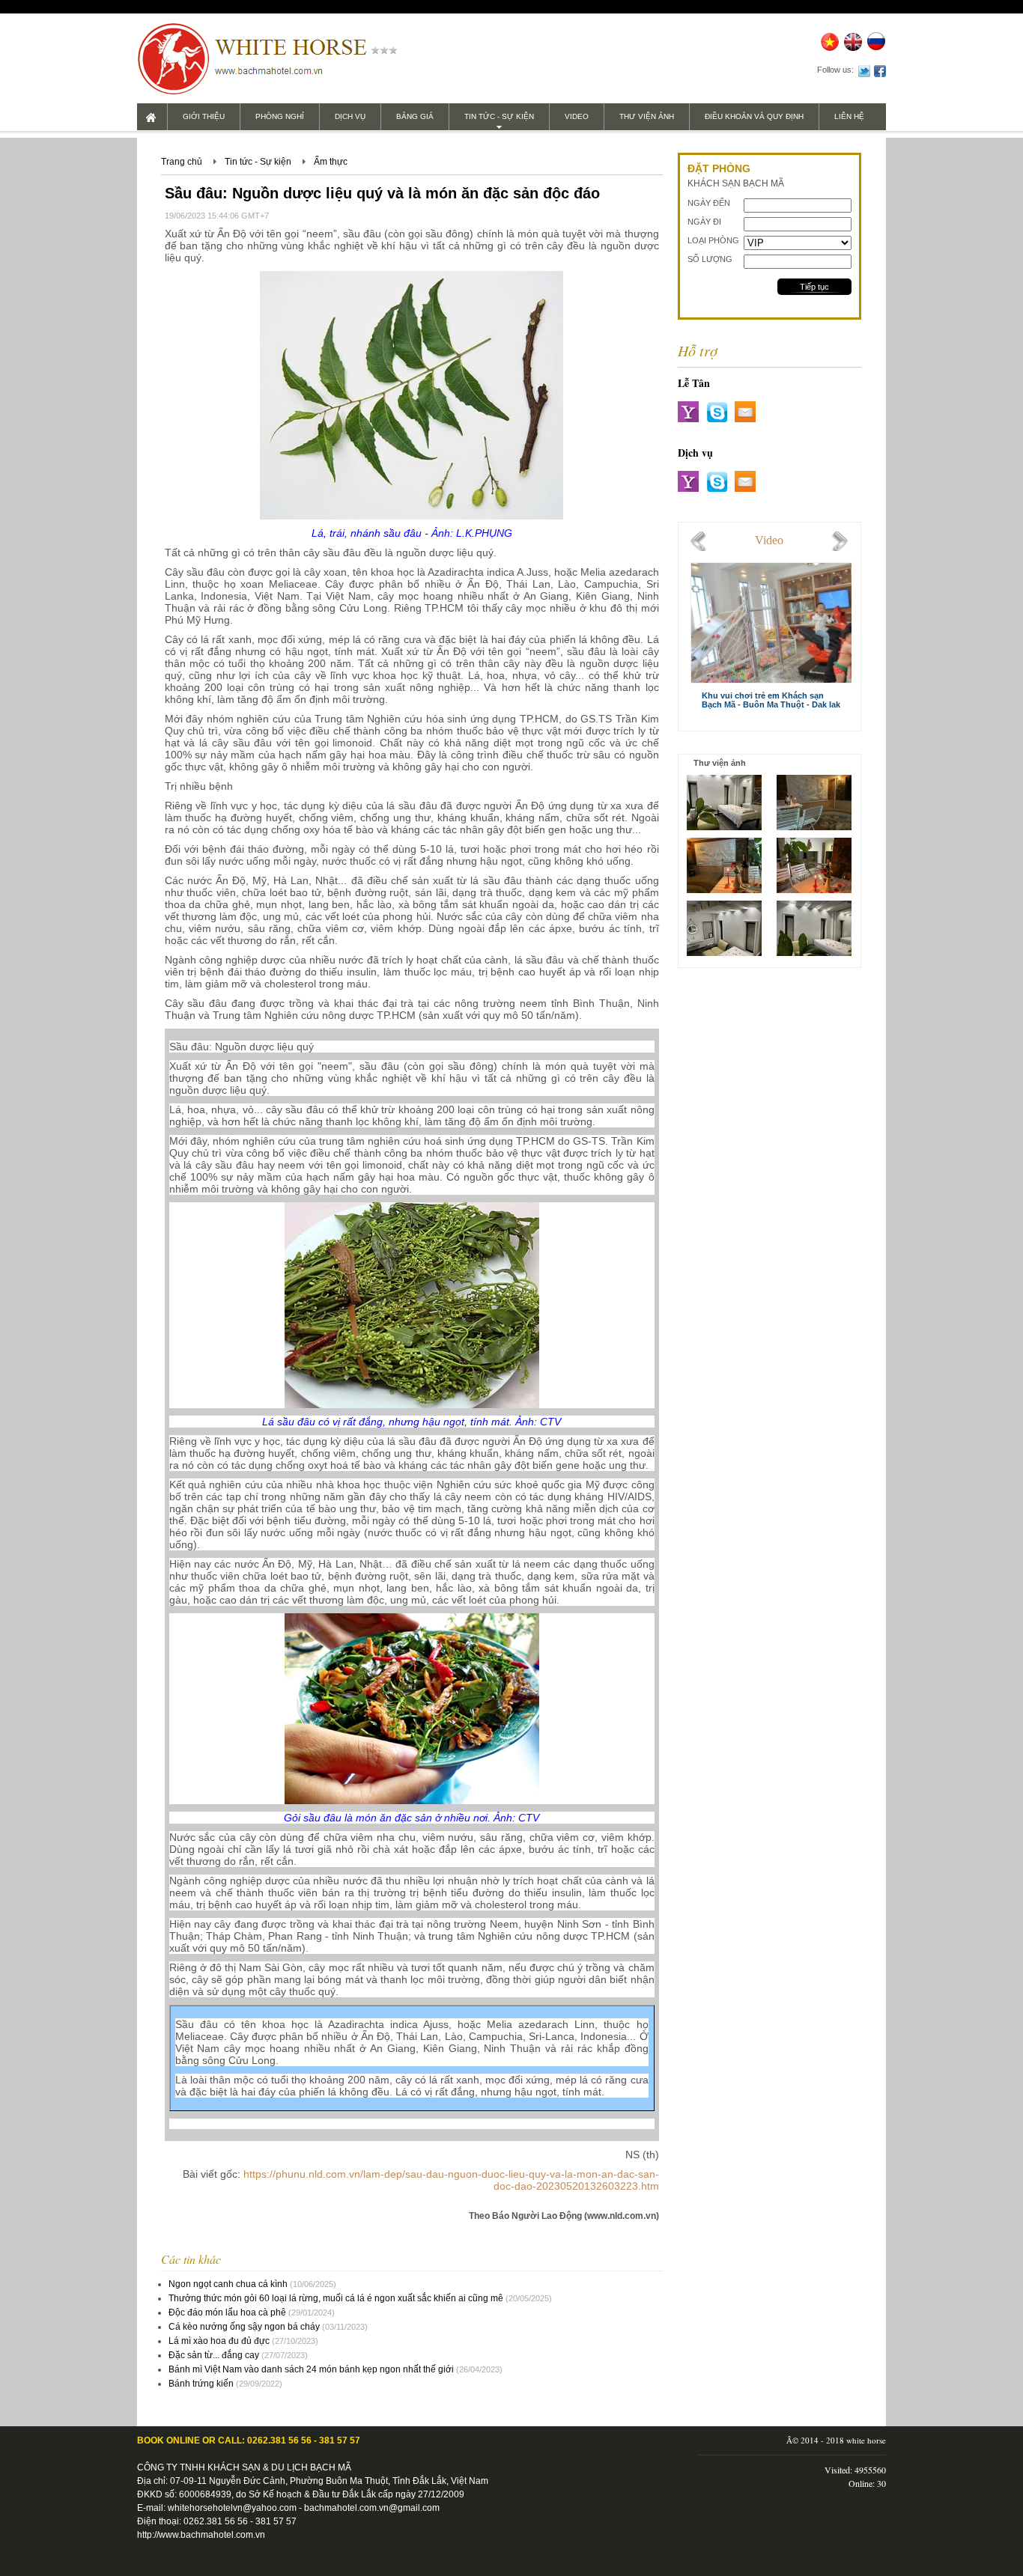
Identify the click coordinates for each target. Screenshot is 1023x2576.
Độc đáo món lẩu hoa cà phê (227, 2312)
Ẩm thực (331, 162)
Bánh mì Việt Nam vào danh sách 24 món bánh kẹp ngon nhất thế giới (311, 2369)
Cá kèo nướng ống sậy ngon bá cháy (244, 2327)
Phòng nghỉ (280, 116)
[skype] (717, 412)
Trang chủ (182, 162)
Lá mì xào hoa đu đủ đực (219, 2341)
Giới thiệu (204, 116)
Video (577, 116)
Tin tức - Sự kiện (499, 116)
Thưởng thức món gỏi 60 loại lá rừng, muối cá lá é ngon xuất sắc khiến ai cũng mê (336, 2298)
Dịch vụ (350, 116)
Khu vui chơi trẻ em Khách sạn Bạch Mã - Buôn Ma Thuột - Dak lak (771, 700)
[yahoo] (688, 412)
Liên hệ (849, 116)
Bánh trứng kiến (201, 2384)
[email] (745, 412)
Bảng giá (415, 116)
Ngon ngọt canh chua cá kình (228, 2284)
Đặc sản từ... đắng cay (214, 2355)
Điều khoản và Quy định (754, 116)
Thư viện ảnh (647, 116)
